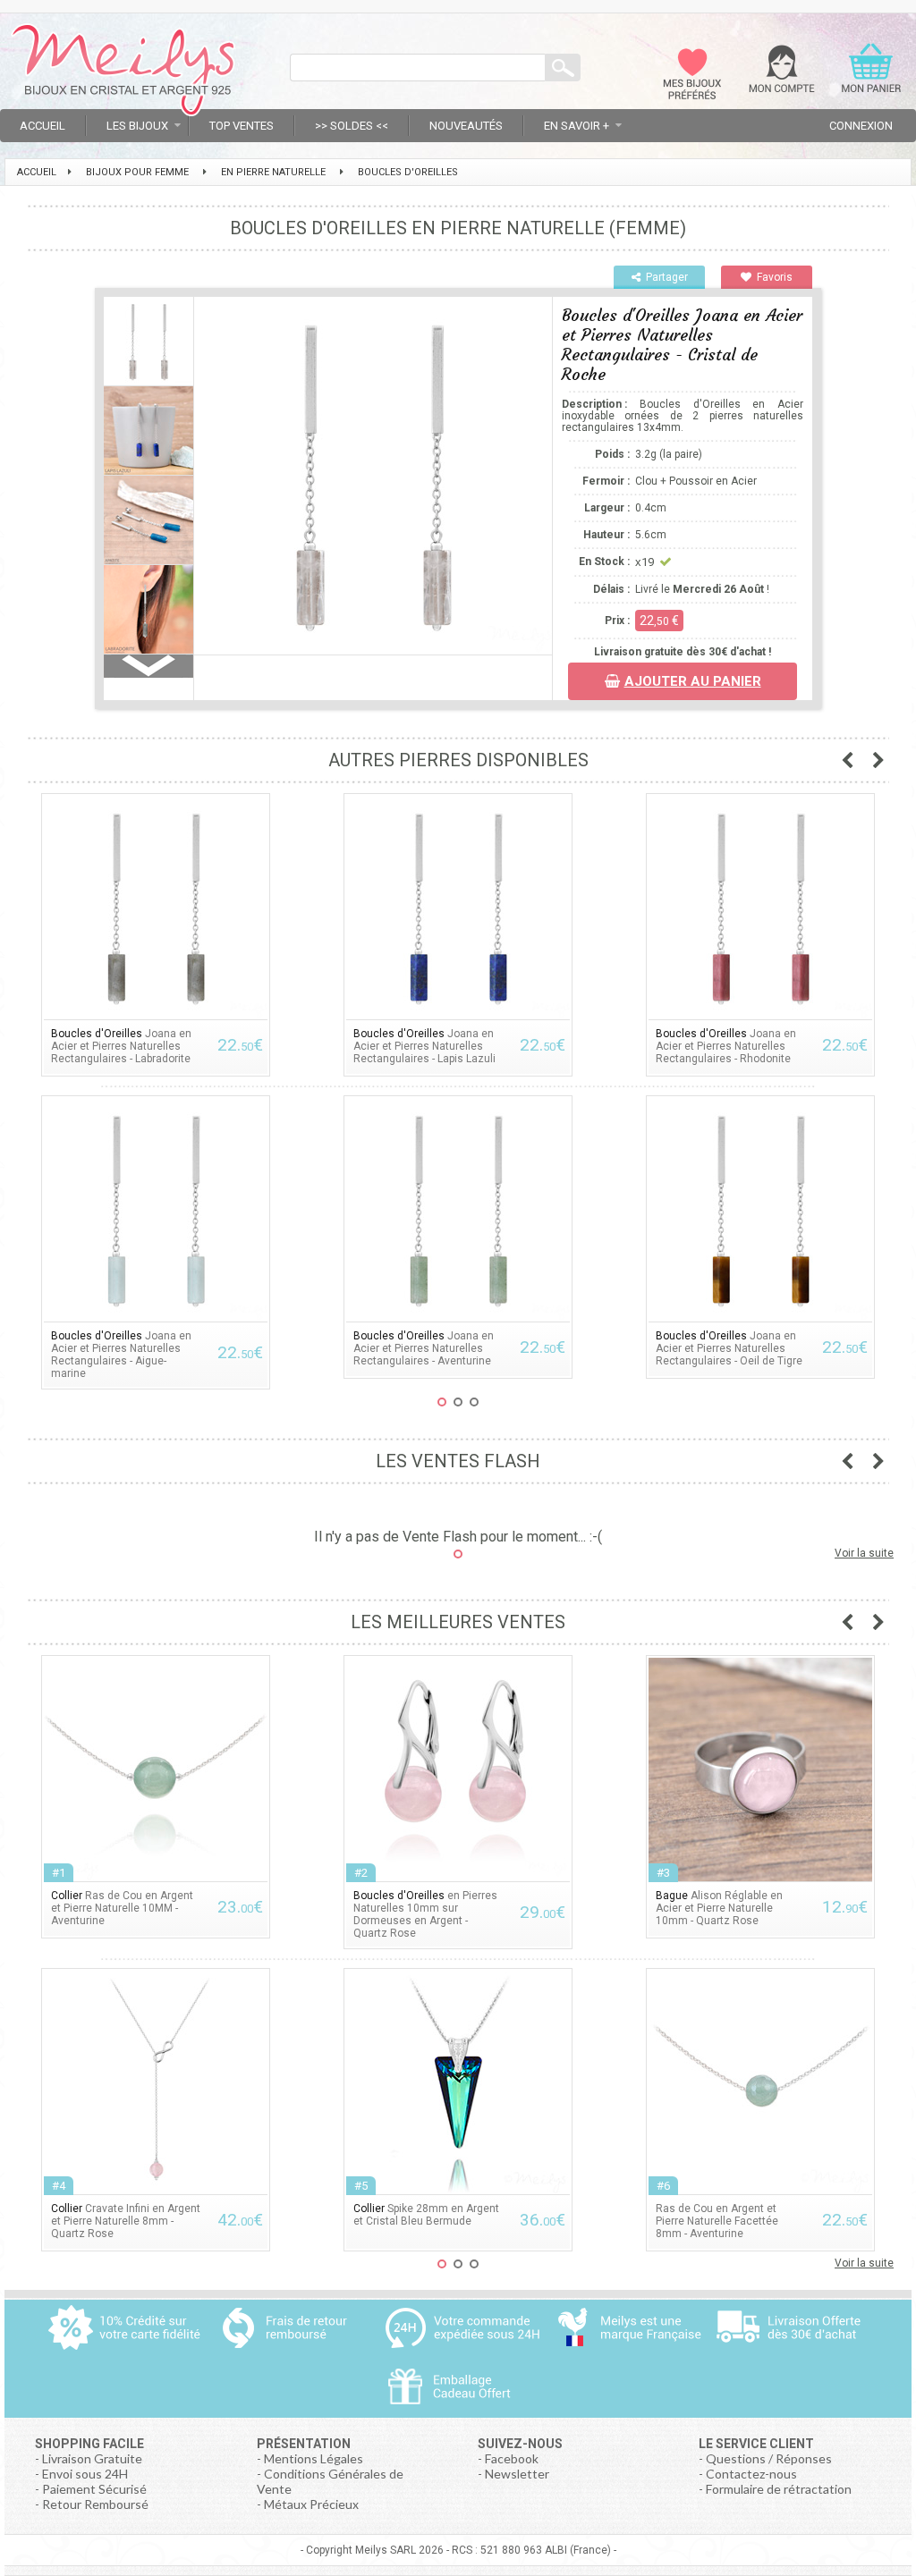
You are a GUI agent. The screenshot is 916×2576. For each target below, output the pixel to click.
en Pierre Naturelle (273, 172)
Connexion (861, 126)
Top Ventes (242, 126)
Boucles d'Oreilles (408, 172)
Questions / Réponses (769, 2458)
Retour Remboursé (95, 2504)
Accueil (42, 126)
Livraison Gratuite (92, 2458)
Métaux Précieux (311, 2504)
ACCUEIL (37, 172)
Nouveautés (466, 126)
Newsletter (517, 2474)
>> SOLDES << (352, 126)
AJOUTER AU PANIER (693, 681)
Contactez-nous (751, 2474)
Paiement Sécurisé (94, 2489)
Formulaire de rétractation (779, 2489)
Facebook (512, 2458)
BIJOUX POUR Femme (137, 172)
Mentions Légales (314, 2458)
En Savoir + (577, 126)
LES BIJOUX (137, 126)
